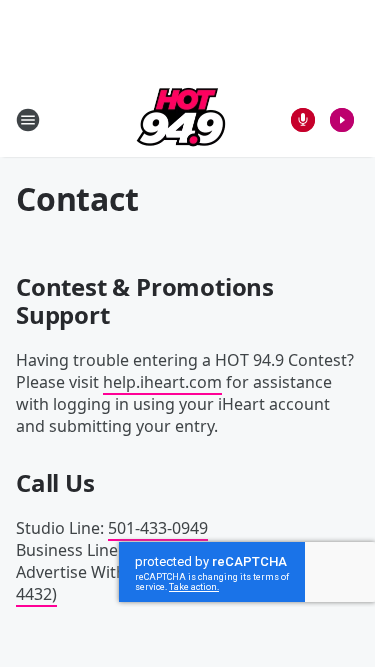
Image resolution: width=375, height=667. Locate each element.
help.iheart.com (162, 382)
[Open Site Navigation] (28, 120)
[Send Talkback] (303, 120)
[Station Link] (181, 119)
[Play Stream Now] (342, 120)
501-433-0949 (158, 528)
